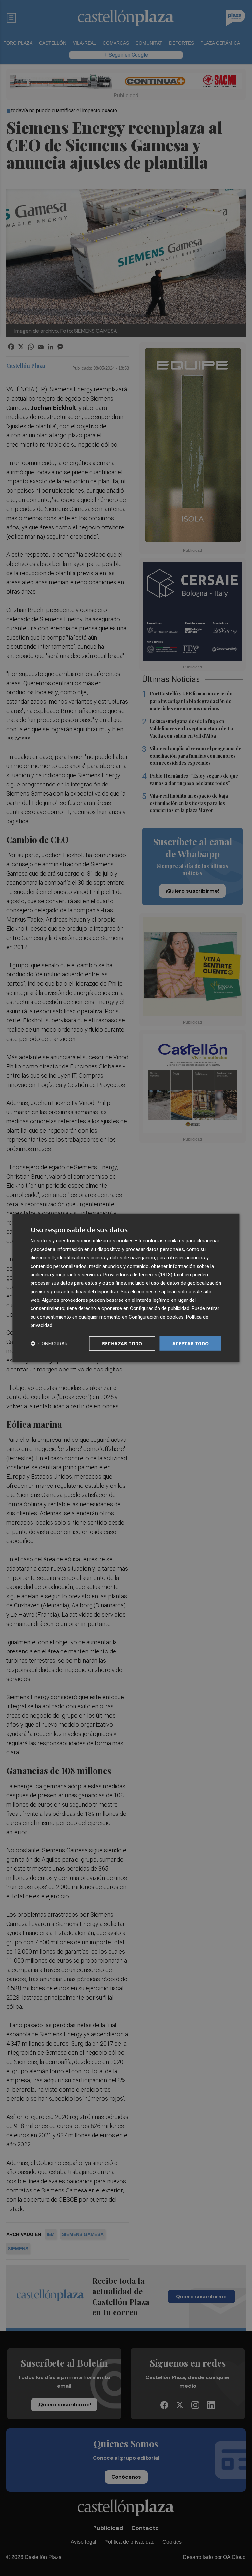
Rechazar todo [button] (122, 1343)
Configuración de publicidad (160, 1308)
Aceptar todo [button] (191, 1343)
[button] (49, 1343)
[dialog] (126, 1288)
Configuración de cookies (156, 1317)
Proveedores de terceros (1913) (138, 1275)
